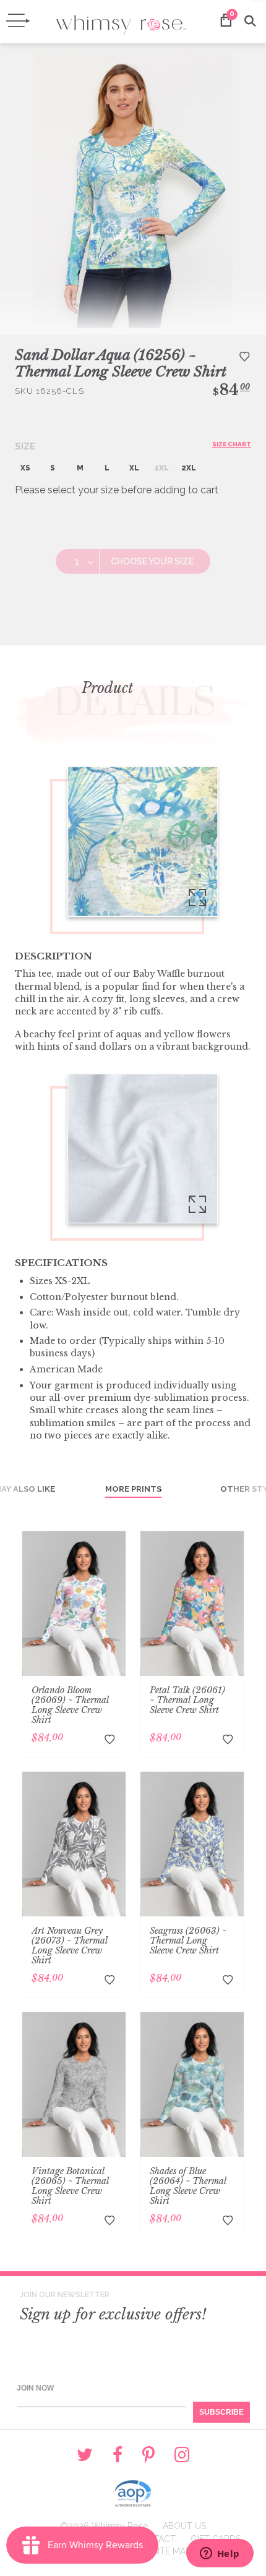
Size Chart (232, 444)
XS (25, 468)
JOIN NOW (35, 2388)
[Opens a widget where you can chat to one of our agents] (220, 2554)
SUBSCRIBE (221, 2412)
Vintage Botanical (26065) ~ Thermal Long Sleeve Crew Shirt (70, 2186)
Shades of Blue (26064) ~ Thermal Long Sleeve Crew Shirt (188, 2186)
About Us (184, 2526)
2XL (189, 468)
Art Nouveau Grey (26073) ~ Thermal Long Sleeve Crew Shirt (70, 1945)
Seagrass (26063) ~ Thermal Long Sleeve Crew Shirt (188, 1941)
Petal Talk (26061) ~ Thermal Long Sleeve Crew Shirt (187, 1700)
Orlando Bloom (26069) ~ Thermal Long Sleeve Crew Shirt (70, 1705)
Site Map (172, 2551)
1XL (162, 468)
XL (134, 468)
